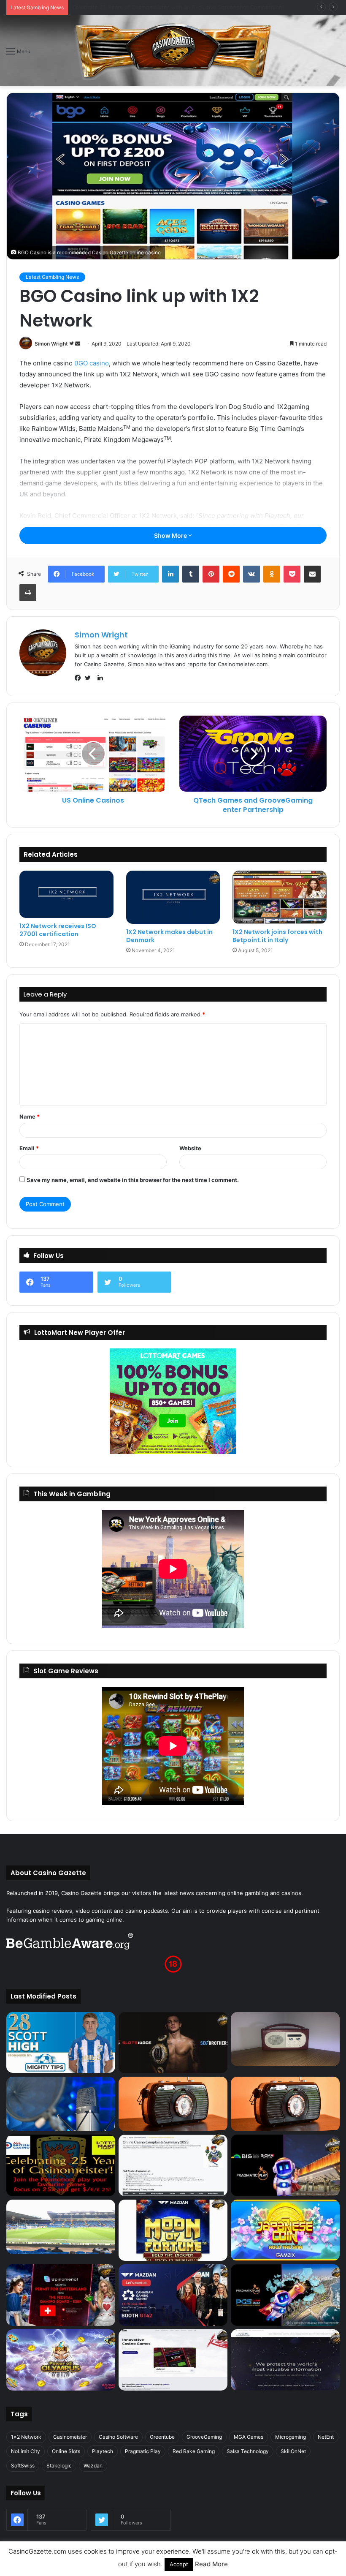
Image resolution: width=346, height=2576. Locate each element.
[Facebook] (80, 678)
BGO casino (92, 363)
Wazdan (93, 2466)
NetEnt (326, 2437)
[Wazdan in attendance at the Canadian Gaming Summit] (173, 2295)
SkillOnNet (293, 2451)
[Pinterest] (211, 574)
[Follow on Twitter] (72, 344)
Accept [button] (179, 2564)
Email (29, 1148)
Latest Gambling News (52, 277)
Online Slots (66, 2451)
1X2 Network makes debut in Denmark (169, 936)
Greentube (162, 2437)
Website (190, 1148)
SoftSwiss (23, 2466)
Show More (171, 535)
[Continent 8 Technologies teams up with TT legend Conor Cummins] (285, 2360)
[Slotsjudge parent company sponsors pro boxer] (173, 2043)
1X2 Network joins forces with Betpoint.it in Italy (277, 936)
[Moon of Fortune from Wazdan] (173, 2230)
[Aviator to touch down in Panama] (173, 2360)
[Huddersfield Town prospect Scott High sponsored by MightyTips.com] (61, 2043)
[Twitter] (90, 678)
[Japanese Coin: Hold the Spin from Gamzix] (285, 2230)
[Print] (28, 593)
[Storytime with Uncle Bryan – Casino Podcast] (61, 2104)
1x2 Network (26, 2437)
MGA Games (249, 2437)
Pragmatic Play (143, 2451)
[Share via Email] (312, 574)
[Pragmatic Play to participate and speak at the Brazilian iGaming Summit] (285, 2165)
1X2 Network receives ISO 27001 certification (58, 930)
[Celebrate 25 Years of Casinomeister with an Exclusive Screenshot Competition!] (61, 2165)
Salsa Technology (248, 2451)
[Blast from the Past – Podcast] (173, 2104)
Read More (211, 2564)
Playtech (103, 2451)
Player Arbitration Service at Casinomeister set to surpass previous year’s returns (179, 7)
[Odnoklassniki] (272, 574)
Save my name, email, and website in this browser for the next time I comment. (133, 1180)
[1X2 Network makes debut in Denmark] (173, 897)
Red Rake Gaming (194, 2451)
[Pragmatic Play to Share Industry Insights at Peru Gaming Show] (285, 2295)
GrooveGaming (204, 2437)
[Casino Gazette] (173, 51)
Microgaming (291, 2437)
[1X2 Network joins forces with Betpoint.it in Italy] (280, 897)
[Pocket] (292, 574)
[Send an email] (78, 344)
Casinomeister (70, 2437)
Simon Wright (51, 344)
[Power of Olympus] (61, 2360)
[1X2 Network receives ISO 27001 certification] (66, 894)
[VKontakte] (251, 574)
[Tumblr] (191, 574)
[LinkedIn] (170, 574)
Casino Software (118, 2437)
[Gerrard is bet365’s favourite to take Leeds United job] (61, 2227)
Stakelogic (59, 2466)
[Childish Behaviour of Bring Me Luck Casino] (285, 2104)
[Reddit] (231, 574)
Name (30, 1116)
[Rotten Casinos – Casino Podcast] (285, 2039)
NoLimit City (26, 2451)
